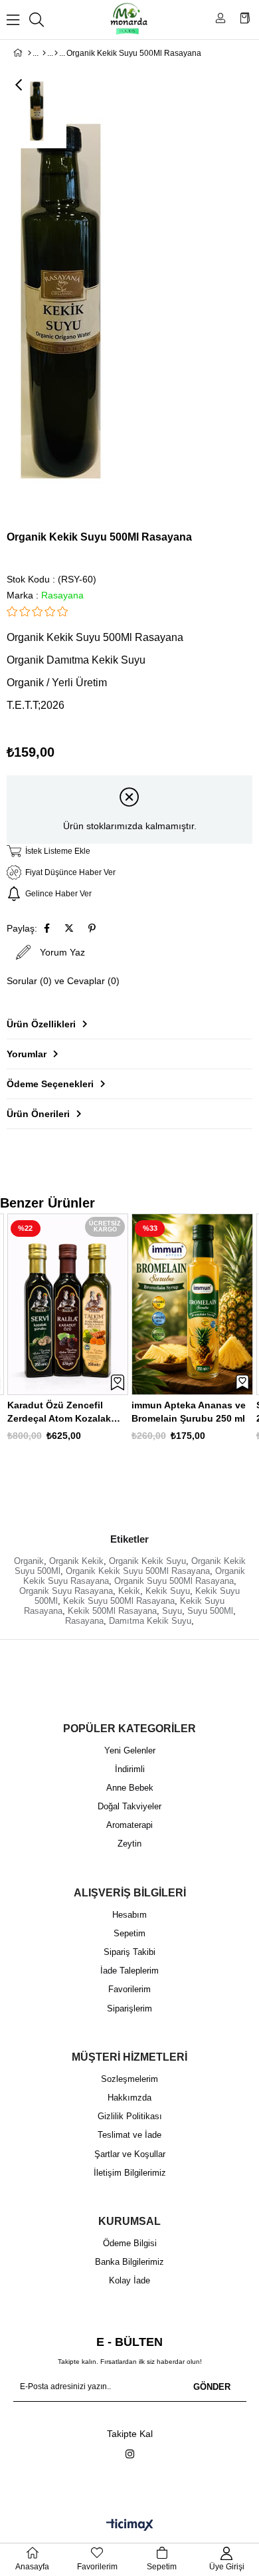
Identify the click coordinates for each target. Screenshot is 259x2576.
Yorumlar (27, 1054)
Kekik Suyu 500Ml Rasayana (119, 1601)
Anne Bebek (130, 1788)
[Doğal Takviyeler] (44, 53)
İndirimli (130, 1769)
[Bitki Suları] (56, 53)
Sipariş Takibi (129, 1952)
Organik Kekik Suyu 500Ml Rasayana (138, 1571)
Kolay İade (129, 2280)
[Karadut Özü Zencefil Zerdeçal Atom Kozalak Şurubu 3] (68, 1304)
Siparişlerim (129, 2008)
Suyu (172, 1611)
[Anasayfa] (30, 53)
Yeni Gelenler (130, 1750)
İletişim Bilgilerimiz (130, 2173)
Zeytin (129, 1844)
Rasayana (84, 1621)
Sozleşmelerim (129, 2079)
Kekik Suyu (168, 1591)
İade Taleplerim (129, 1971)
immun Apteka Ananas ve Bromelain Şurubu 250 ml (189, 1412)
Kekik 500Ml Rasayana (112, 1611)
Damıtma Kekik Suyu (150, 1621)
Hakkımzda (129, 2098)
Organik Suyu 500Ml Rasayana (174, 1581)
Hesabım (129, 1915)
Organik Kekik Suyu (147, 1561)
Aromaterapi (129, 1825)
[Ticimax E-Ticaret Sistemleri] (130, 2526)
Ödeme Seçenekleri (50, 1084)
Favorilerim (129, 1989)
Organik (29, 1561)
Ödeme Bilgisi (130, 2243)
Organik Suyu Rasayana (66, 1591)
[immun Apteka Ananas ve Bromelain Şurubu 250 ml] (192, 1304)
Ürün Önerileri (38, 1114)
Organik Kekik (76, 1561)
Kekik (129, 1591)
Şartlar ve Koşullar (130, 2154)
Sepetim (129, 1933)
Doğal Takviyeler (129, 1806)
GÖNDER (212, 2387)
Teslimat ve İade (129, 2135)
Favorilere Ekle (118, 1382)
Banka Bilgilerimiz (129, 2262)
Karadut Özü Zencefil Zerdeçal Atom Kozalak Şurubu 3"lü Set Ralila (59, 1412)
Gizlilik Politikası (130, 2116)
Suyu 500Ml (210, 1611)
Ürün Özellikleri (41, 1024)
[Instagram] (130, 2454)
